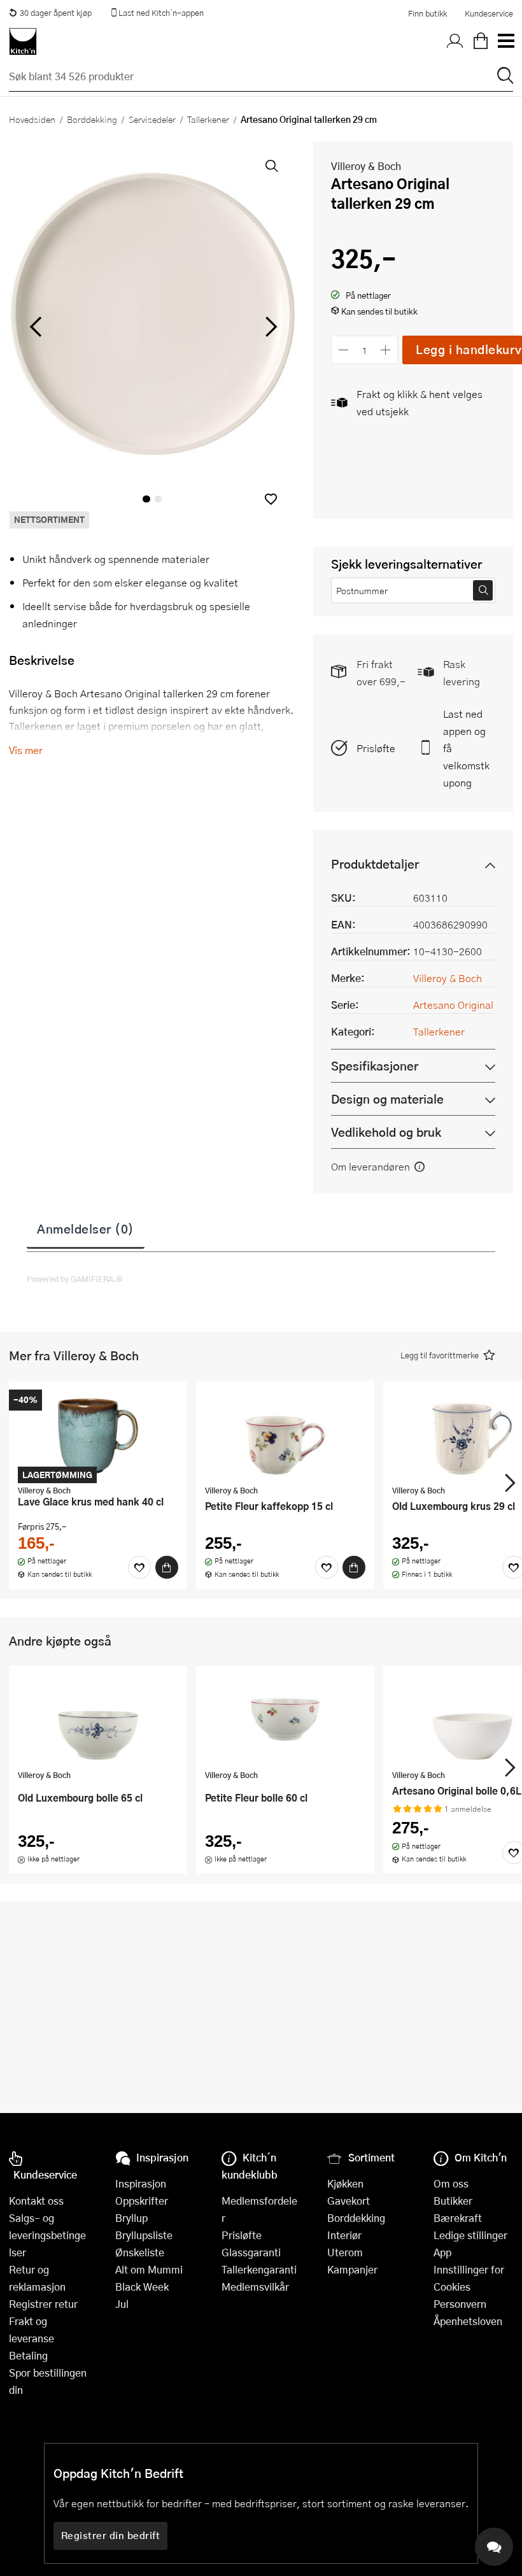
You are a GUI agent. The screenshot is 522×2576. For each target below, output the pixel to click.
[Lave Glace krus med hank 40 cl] (98, 1434)
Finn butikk (427, 13)
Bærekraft (458, 2218)
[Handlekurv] (481, 41)
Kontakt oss (36, 2201)
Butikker (453, 2201)
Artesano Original (453, 1005)
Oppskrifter (142, 2201)
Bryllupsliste (144, 2235)
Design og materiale (387, 1099)
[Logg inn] (455, 41)
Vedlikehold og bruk (386, 1132)
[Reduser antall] (343, 350)
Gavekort (349, 2201)
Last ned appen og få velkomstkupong (466, 748)
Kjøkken (345, 2183)
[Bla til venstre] (35, 327)
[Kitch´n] (23, 41)
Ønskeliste (140, 2252)
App (442, 2252)
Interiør (344, 2235)
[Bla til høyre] (269, 327)
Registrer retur (43, 2304)
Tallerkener (208, 119)
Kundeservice (489, 13)
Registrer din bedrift (111, 2535)
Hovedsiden (32, 119)
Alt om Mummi (149, 2269)
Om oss (451, 2183)
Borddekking (92, 119)
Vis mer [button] (26, 750)
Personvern (460, 2304)
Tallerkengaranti (259, 2269)
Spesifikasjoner (375, 1066)
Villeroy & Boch (366, 166)
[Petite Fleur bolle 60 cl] (285, 1719)
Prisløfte (376, 748)
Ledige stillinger (470, 2235)
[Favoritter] (139, 1567)
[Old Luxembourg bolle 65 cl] (98, 1719)
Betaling (28, 2355)
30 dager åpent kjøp (56, 13)
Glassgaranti (251, 2252)
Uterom (345, 2252)
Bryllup (131, 2218)
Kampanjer (352, 2269)
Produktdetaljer (375, 864)
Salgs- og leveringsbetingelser (47, 2235)
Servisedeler (152, 119)
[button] (271, 499)
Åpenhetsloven (468, 2321)
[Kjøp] (167, 1567)
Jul (122, 2304)
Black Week (142, 2287)
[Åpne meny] (505, 41)
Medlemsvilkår (255, 2287)
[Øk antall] (386, 350)
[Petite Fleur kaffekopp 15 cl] (285, 1434)
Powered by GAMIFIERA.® (75, 1279)
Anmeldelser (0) (86, 1228)
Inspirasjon (141, 2183)
